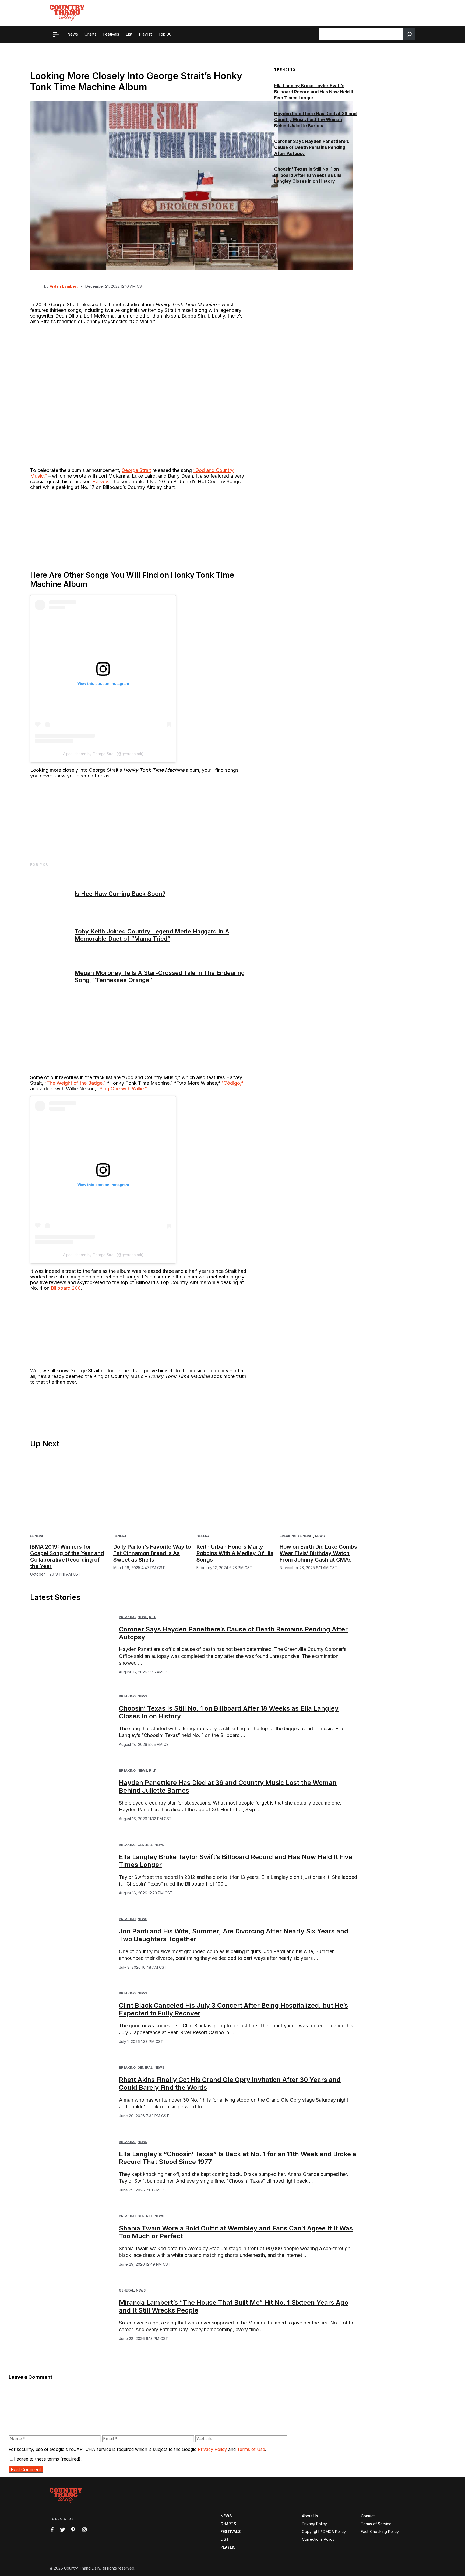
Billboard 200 (66, 1288)
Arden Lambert (64, 286)
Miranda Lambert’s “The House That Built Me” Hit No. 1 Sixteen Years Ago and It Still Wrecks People (234, 2306)
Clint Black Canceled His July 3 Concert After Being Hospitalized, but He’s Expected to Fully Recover (233, 2009)
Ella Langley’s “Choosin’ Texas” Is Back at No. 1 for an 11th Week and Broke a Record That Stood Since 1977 (238, 2158)
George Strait (136, 470)
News (320, 1536)
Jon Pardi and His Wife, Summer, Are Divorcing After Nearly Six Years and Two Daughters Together (234, 1935)
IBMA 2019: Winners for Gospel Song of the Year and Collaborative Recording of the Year (67, 1556)
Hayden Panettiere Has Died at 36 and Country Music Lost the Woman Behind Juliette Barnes (315, 120)
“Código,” (232, 1083)
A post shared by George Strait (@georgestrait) (103, 754)
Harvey (100, 482)
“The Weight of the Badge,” (75, 1083)
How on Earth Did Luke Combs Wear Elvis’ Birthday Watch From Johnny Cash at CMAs (318, 1553)
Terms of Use (251, 2449)
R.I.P (153, 1617)
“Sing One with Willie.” (122, 1089)
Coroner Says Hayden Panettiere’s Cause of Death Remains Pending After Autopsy (312, 147)
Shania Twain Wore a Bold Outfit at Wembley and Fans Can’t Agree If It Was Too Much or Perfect (236, 2232)
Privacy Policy (212, 2449)
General (38, 1536)
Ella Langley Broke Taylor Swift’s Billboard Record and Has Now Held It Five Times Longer (314, 92)
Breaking (288, 1536)
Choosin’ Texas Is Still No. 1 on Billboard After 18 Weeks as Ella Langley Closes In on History (308, 175)
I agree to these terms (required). (48, 2459)
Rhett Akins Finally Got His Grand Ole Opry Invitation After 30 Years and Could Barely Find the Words (230, 2084)
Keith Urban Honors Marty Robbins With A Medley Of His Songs (235, 1553)
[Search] (409, 34)
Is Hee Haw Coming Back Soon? (120, 894)
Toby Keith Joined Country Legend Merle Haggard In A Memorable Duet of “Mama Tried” (152, 935)
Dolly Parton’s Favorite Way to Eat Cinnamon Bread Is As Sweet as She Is (152, 1553)
